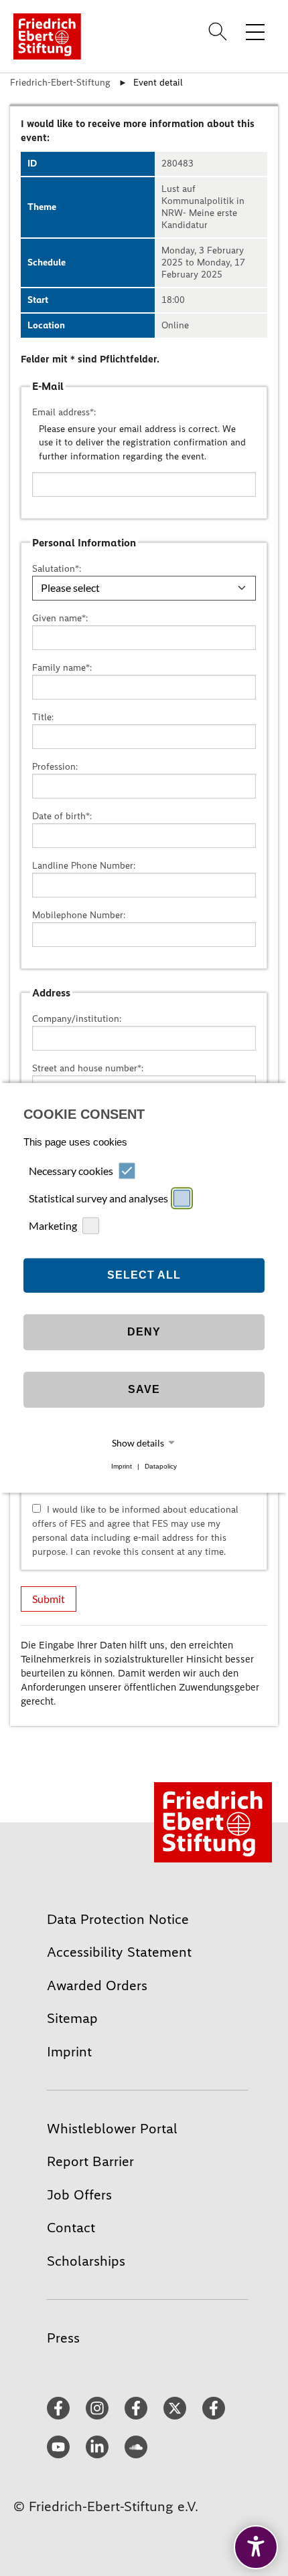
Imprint (122, 1466)
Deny (144, 1332)
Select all (144, 1275)
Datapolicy (161, 1466)
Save (144, 1389)
